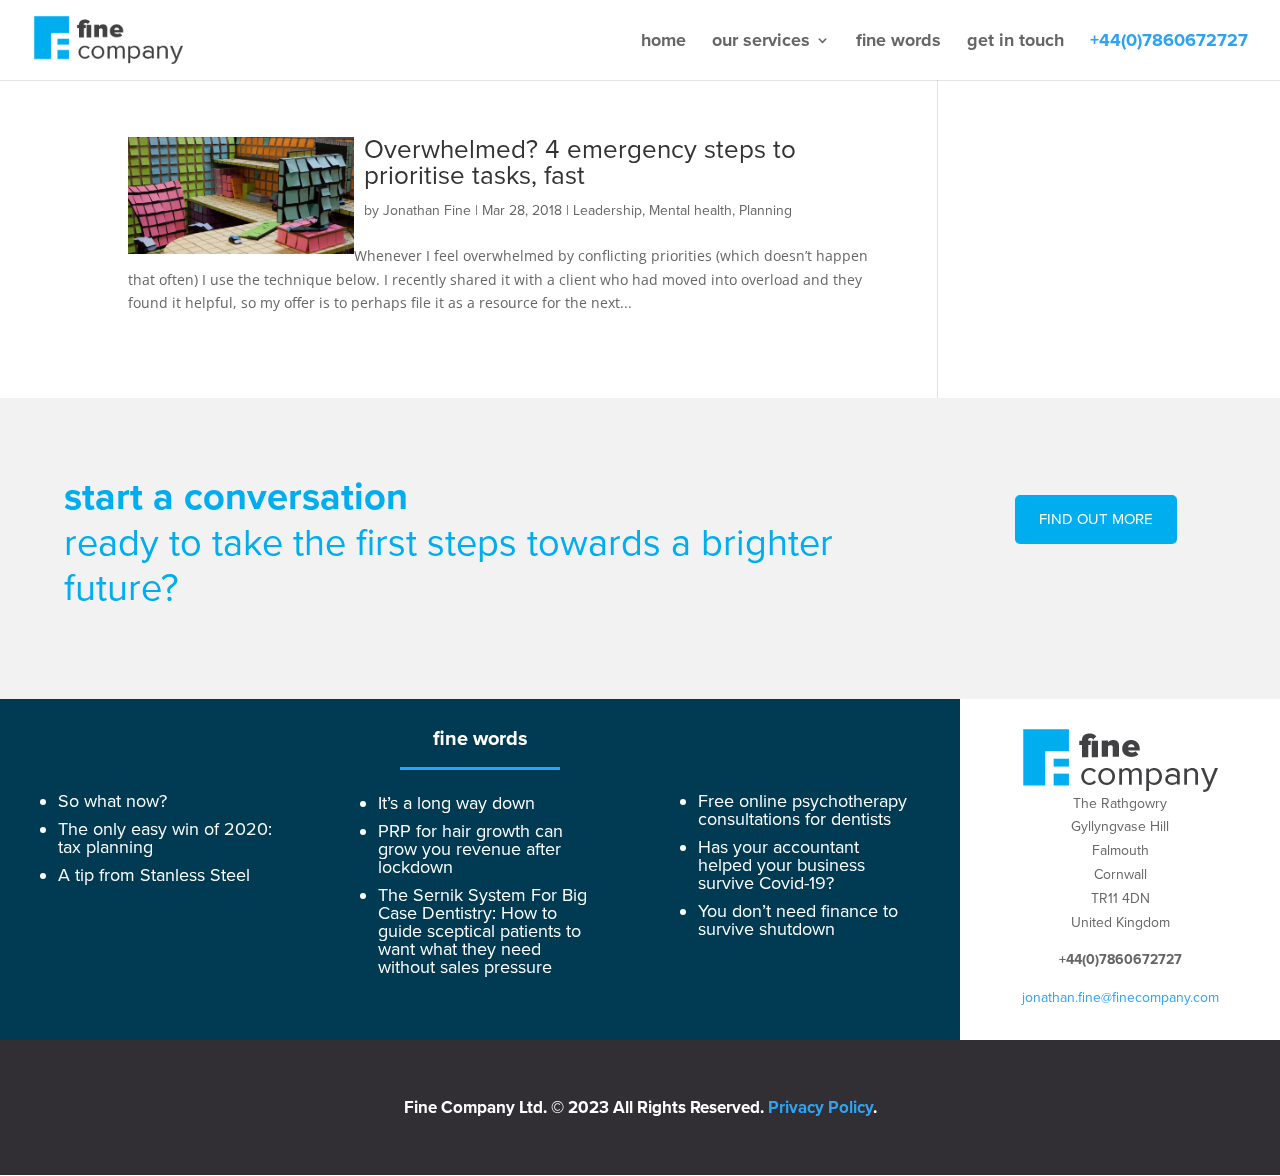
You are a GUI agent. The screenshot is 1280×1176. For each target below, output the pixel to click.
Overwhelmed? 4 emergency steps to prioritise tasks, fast (580, 163)
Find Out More (1096, 519)
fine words (898, 42)
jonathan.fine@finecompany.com (1120, 997)
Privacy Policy (820, 1107)
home (663, 42)
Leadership (607, 210)
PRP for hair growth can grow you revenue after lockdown (470, 849)
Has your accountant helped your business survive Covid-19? (781, 865)
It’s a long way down (456, 803)
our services (761, 42)
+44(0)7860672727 (1169, 42)
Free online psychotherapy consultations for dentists (802, 810)
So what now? (112, 801)
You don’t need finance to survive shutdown (798, 920)
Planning (765, 210)
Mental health (690, 210)
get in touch (1015, 42)
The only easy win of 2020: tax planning (165, 838)
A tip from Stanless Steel (154, 875)
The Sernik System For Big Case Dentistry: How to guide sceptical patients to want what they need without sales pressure (482, 931)
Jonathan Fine (427, 210)
